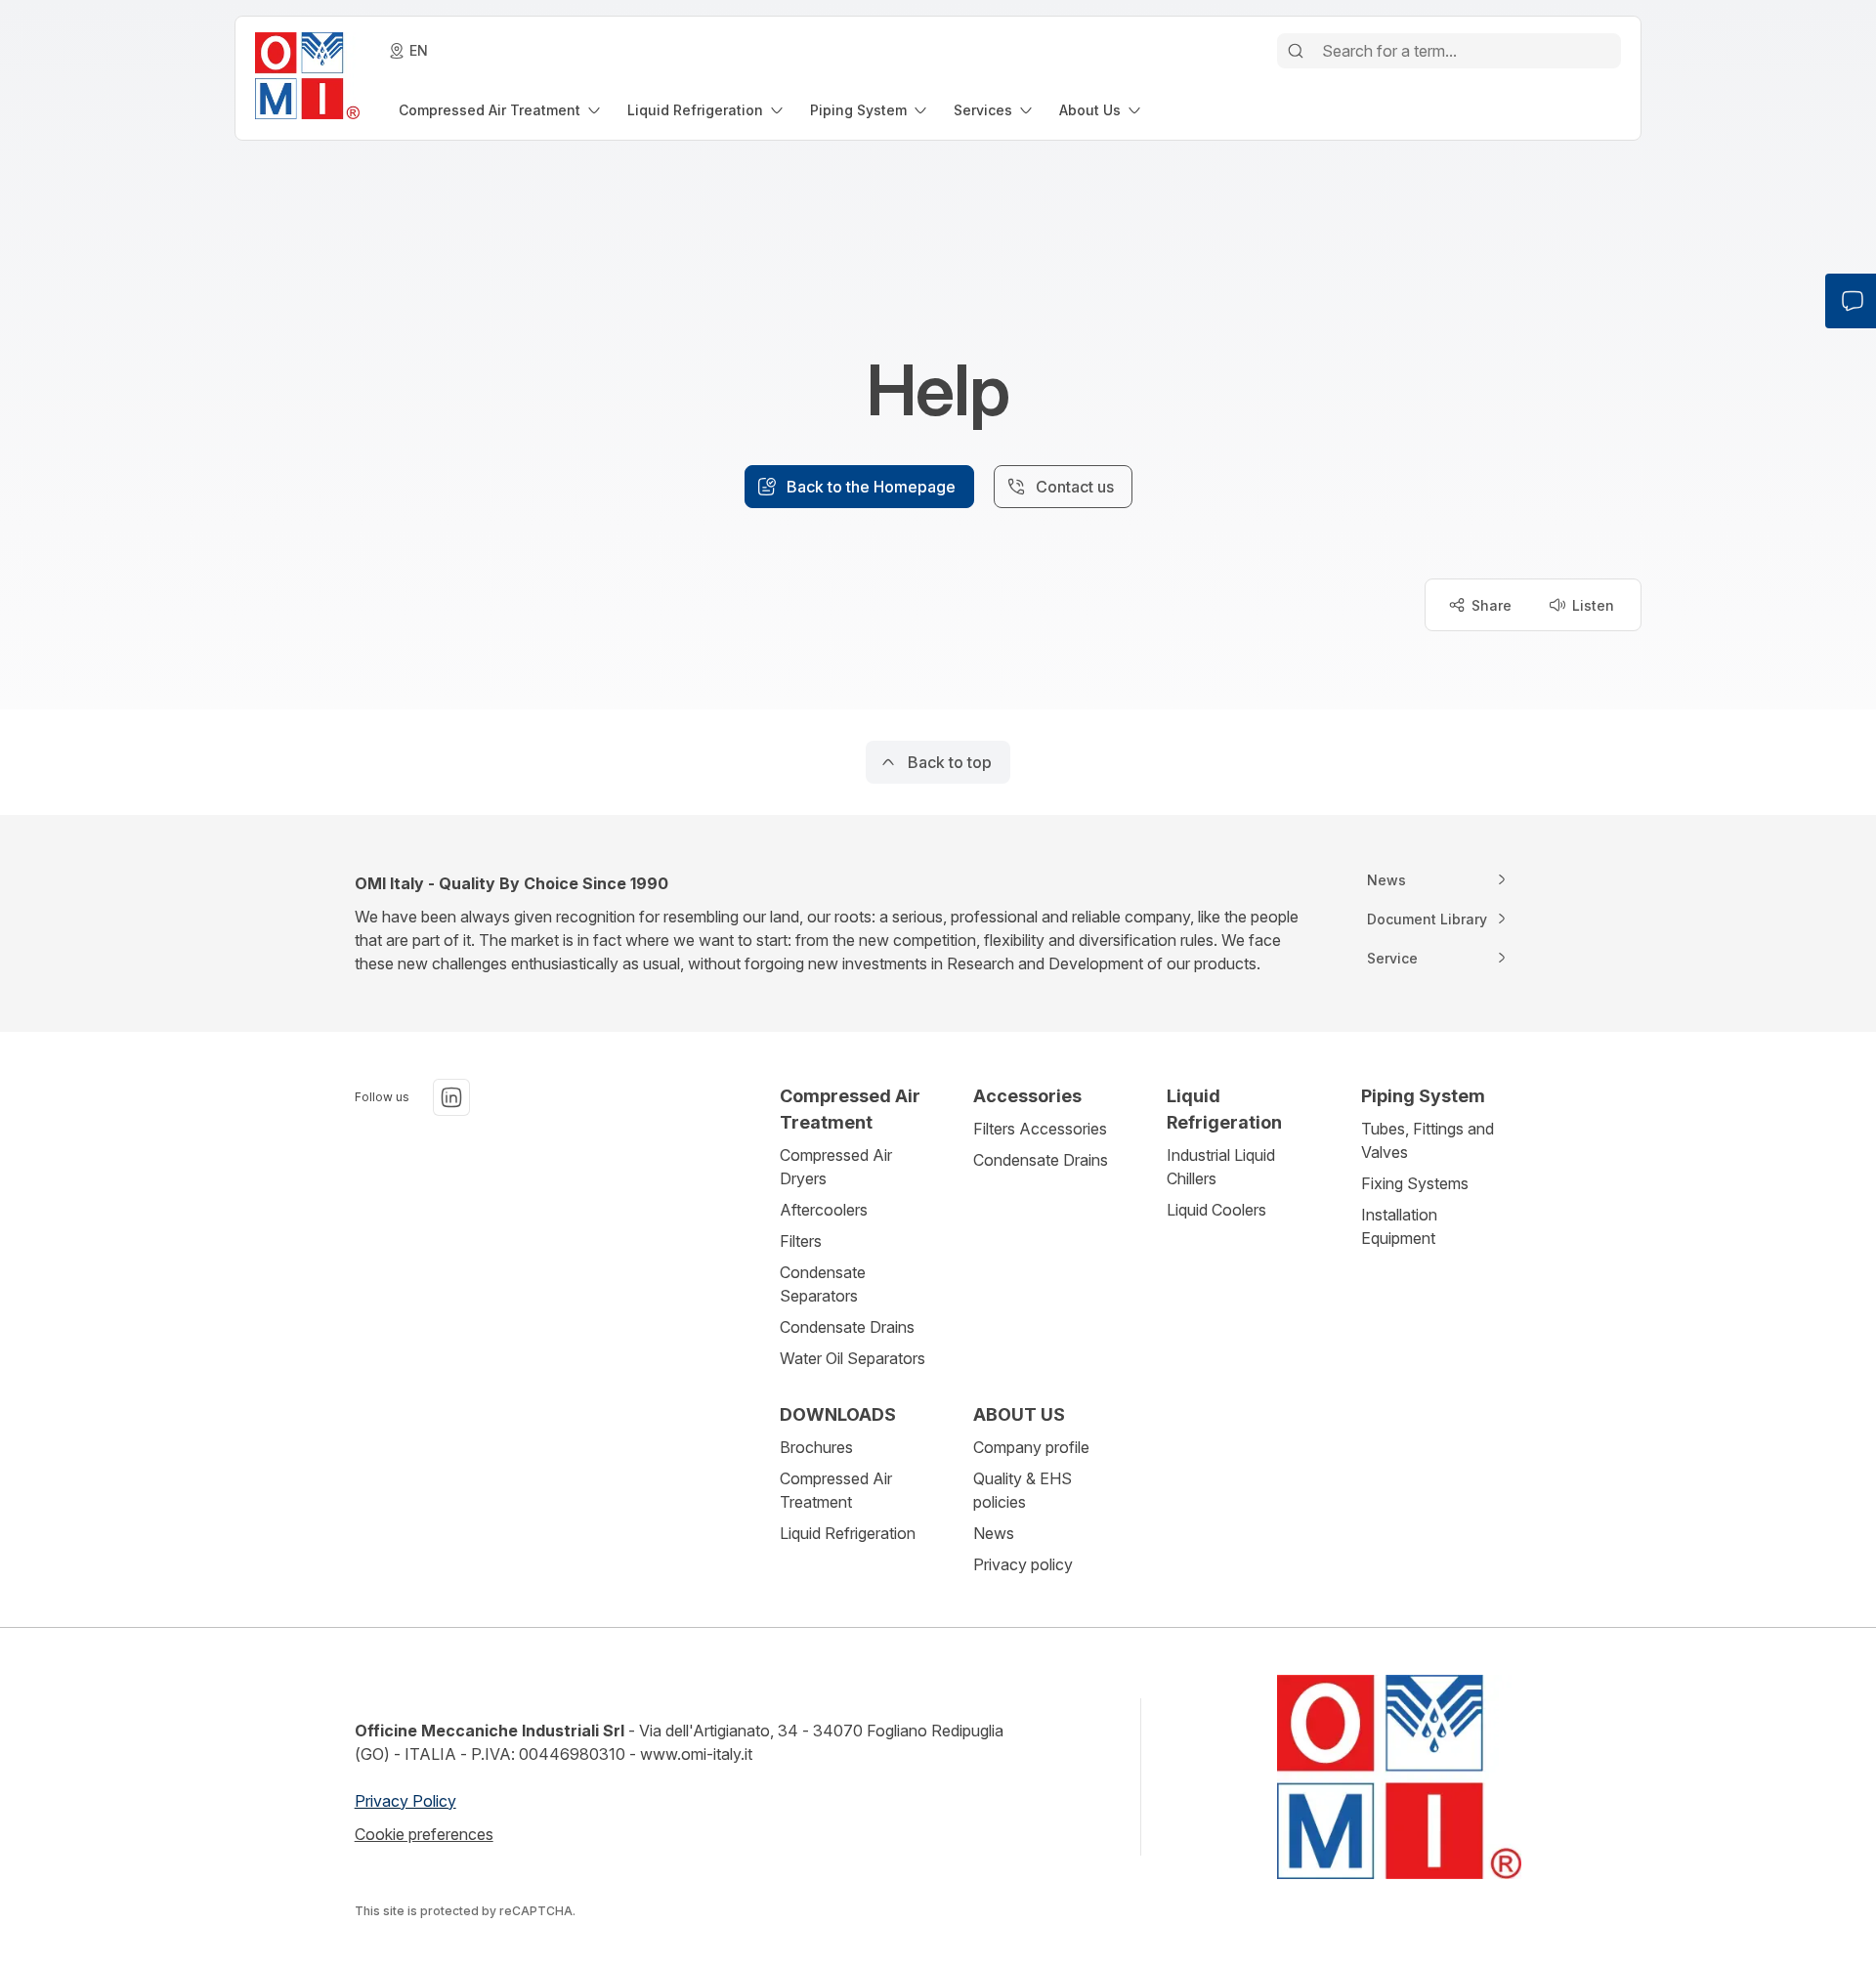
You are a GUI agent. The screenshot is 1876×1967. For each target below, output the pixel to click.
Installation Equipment (1399, 1226)
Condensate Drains (847, 1327)
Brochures (816, 1447)
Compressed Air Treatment (836, 1490)
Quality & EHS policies (1023, 1490)
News (994, 1533)
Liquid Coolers (1216, 1210)
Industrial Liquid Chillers (1221, 1167)
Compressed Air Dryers (836, 1167)
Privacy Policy (405, 1801)
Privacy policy (1023, 1564)
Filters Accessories (1040, 1129)
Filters (801, 1241)
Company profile (1031, 1447)
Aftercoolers (824, 1210)
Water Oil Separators (853, 1358)
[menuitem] (501, 110)
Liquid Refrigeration (848, 1533)
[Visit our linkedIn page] (451, 1097)
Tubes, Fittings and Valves (1428, 1140)
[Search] (1296, 51)
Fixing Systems (1415, 1183)
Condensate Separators (823, 1284)
